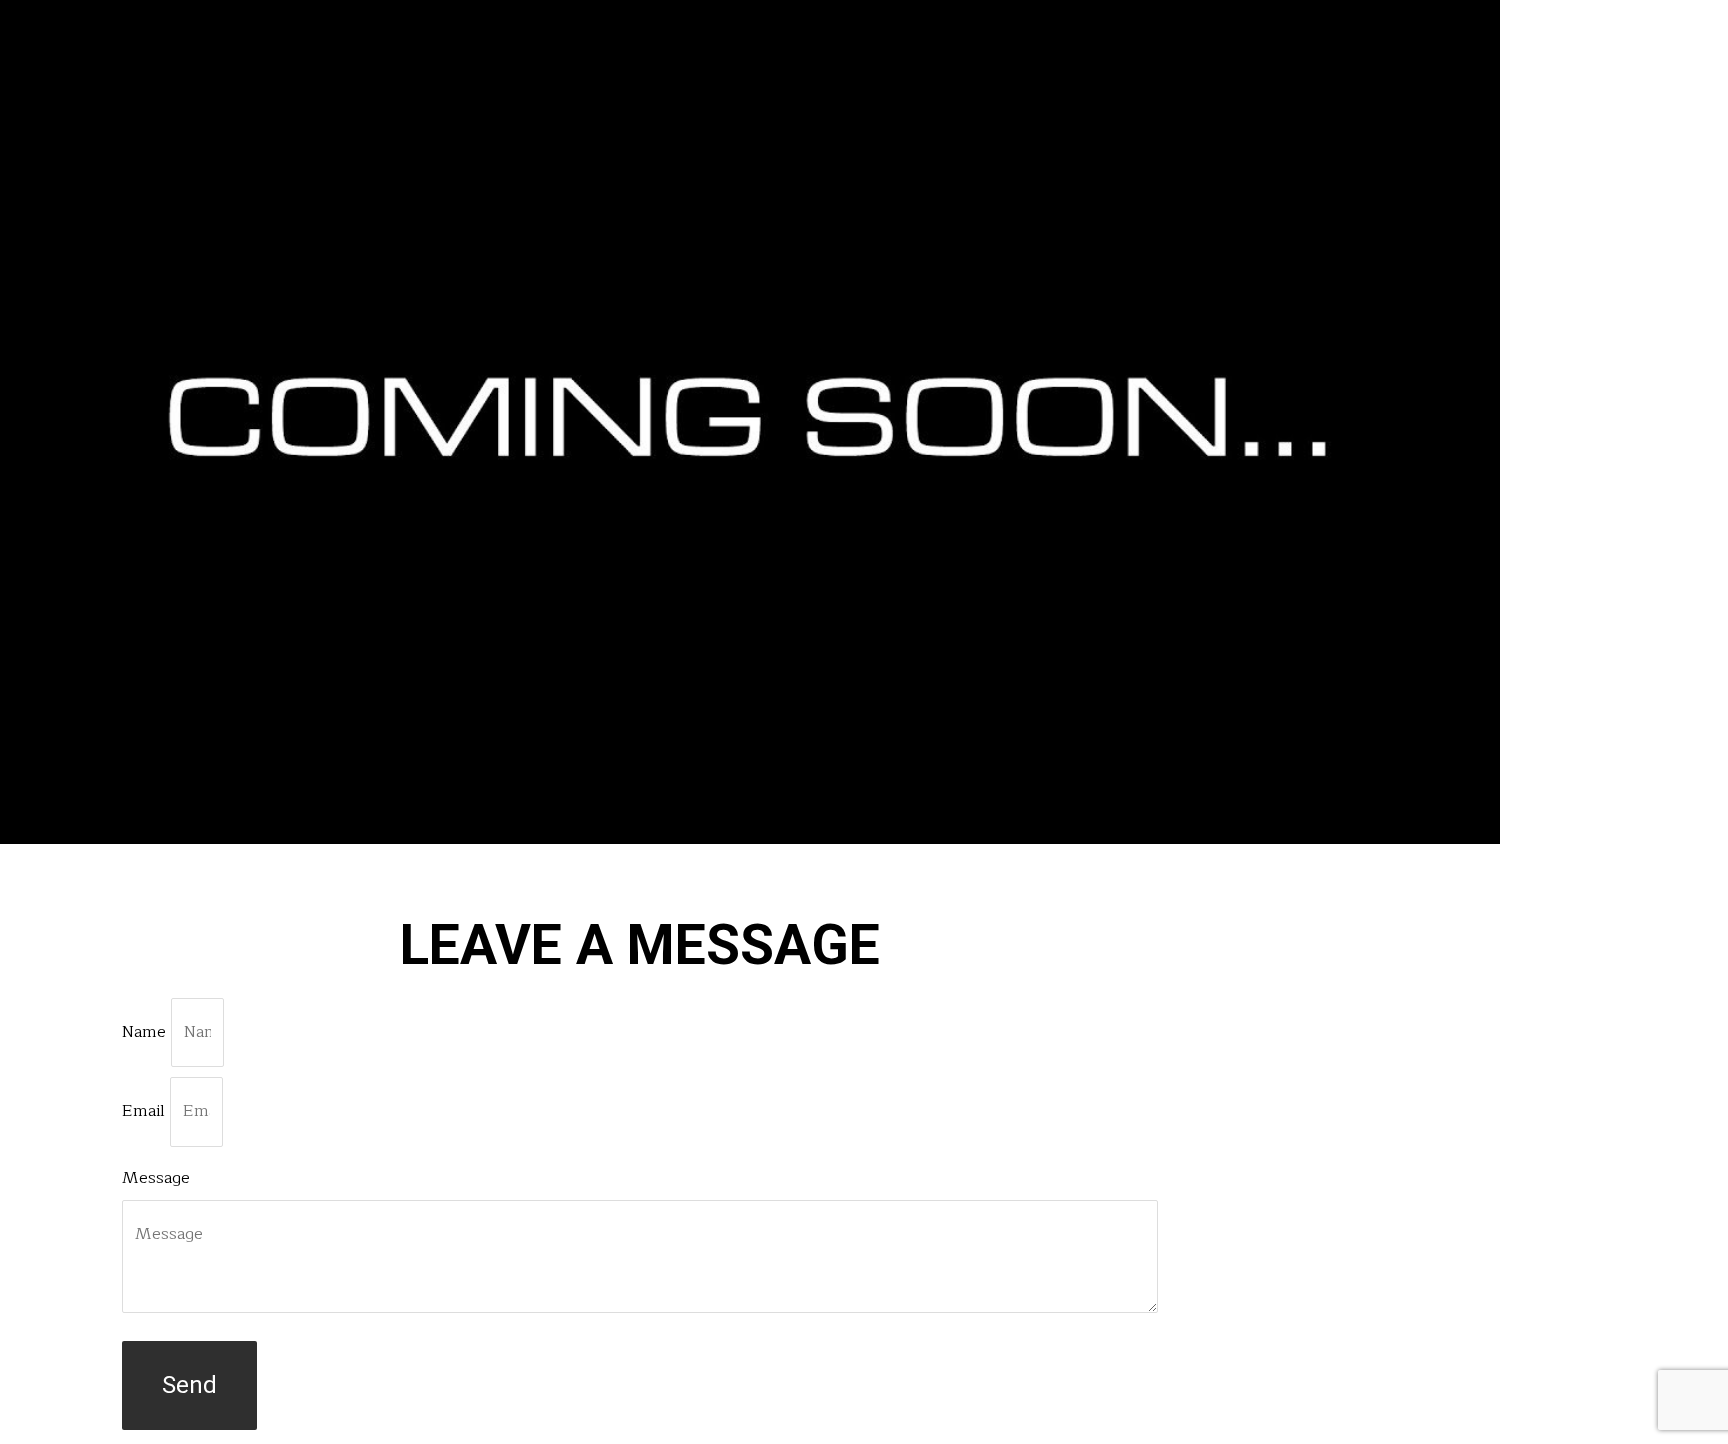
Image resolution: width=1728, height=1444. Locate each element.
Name (146, 1032)
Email (146, 1111)
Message (156, 1178)
